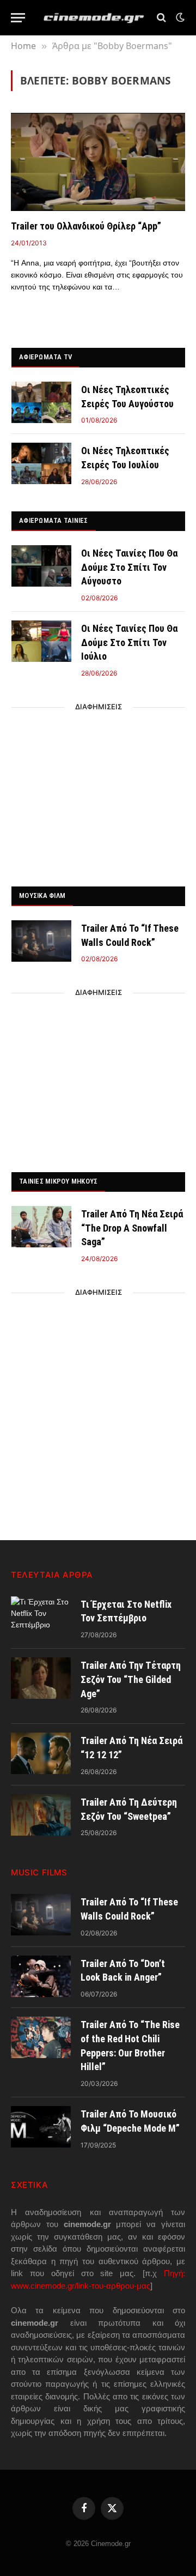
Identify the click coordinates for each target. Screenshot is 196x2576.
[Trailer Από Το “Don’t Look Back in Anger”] (41, 1976)
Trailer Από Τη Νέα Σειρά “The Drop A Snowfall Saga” (132, 1228)
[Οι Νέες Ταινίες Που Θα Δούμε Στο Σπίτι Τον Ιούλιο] (41, 641)
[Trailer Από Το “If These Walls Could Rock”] (41, 941)
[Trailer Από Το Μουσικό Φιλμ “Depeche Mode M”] (41, 2127)
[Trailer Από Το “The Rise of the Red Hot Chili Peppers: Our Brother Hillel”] (41, 2037)
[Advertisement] (99, 794)
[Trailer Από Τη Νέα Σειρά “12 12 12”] (41, 1753)
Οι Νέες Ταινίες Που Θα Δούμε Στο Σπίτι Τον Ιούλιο (129, 642)
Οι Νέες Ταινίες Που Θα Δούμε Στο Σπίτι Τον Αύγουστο (129, 567)
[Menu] (18, 18)
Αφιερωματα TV (45, 357)
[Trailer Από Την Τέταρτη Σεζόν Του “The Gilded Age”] (41, 1678)
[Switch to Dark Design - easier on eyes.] (179, 17)
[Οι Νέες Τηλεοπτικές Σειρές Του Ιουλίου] (41, 463)
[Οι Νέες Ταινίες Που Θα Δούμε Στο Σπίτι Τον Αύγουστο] (41, 566)
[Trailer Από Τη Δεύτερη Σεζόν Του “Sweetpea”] (41, 1815)
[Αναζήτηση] (161, 18)
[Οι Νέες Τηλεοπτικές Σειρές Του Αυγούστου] (41, 402)
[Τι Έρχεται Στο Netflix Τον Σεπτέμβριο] (41, 1617)
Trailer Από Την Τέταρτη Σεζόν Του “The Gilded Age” (131, 1679)
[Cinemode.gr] (94, 18)
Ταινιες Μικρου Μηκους (58, 1181)
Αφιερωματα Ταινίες (54, 520)
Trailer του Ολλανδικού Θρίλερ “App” (86, 226)
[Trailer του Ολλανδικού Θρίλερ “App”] (98, 162)
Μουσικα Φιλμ (42, 895)
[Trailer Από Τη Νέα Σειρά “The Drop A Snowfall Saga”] (41, 1227)
